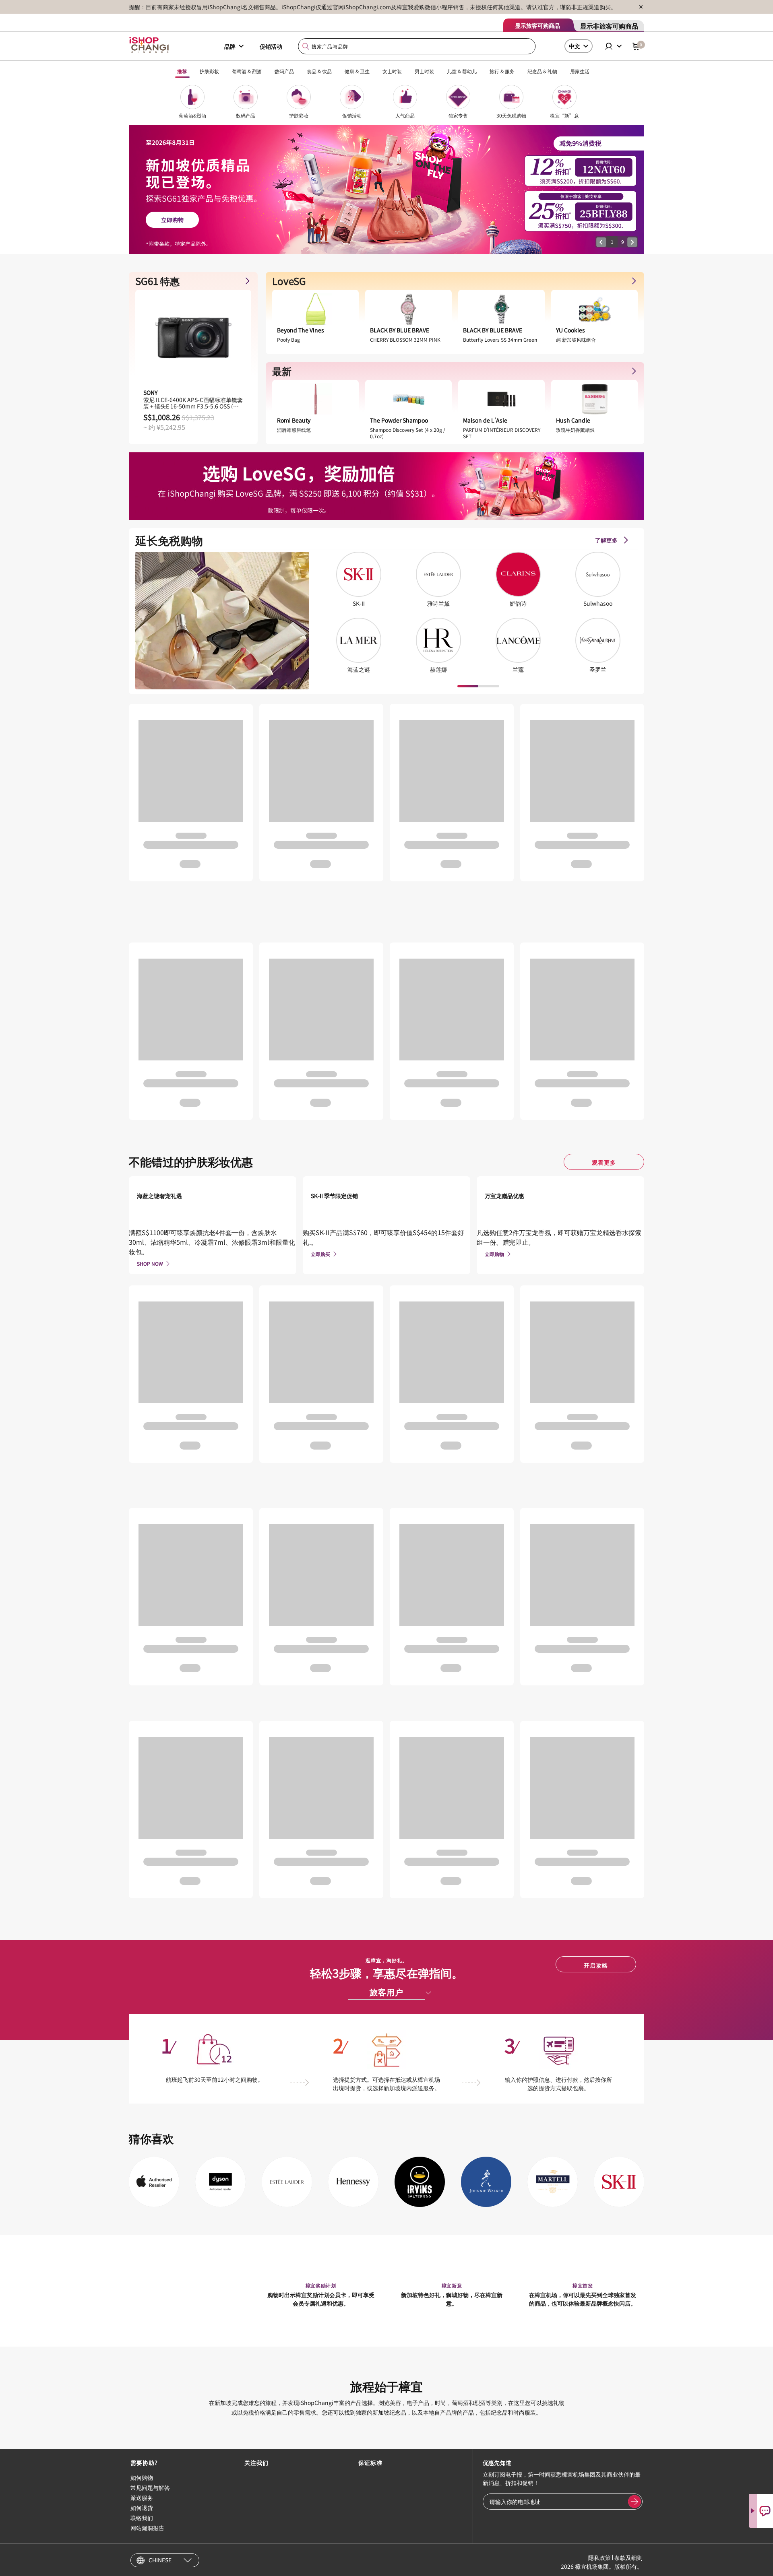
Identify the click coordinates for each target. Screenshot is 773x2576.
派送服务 (142, 2498)
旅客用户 (386, 1992)
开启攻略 (596, 1965)
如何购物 (142, 2477)
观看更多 (604, 1162)
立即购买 (320, 1254)
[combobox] (417, 46)
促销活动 (271, 46)
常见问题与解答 (150, 2487)
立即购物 (494, 1254)
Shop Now (150, 1263)
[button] (601, 242)
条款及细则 (628, 2557)
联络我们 (142, 2518)
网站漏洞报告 (147, 2528)
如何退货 (142, 2508)
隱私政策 (599, 2557)
